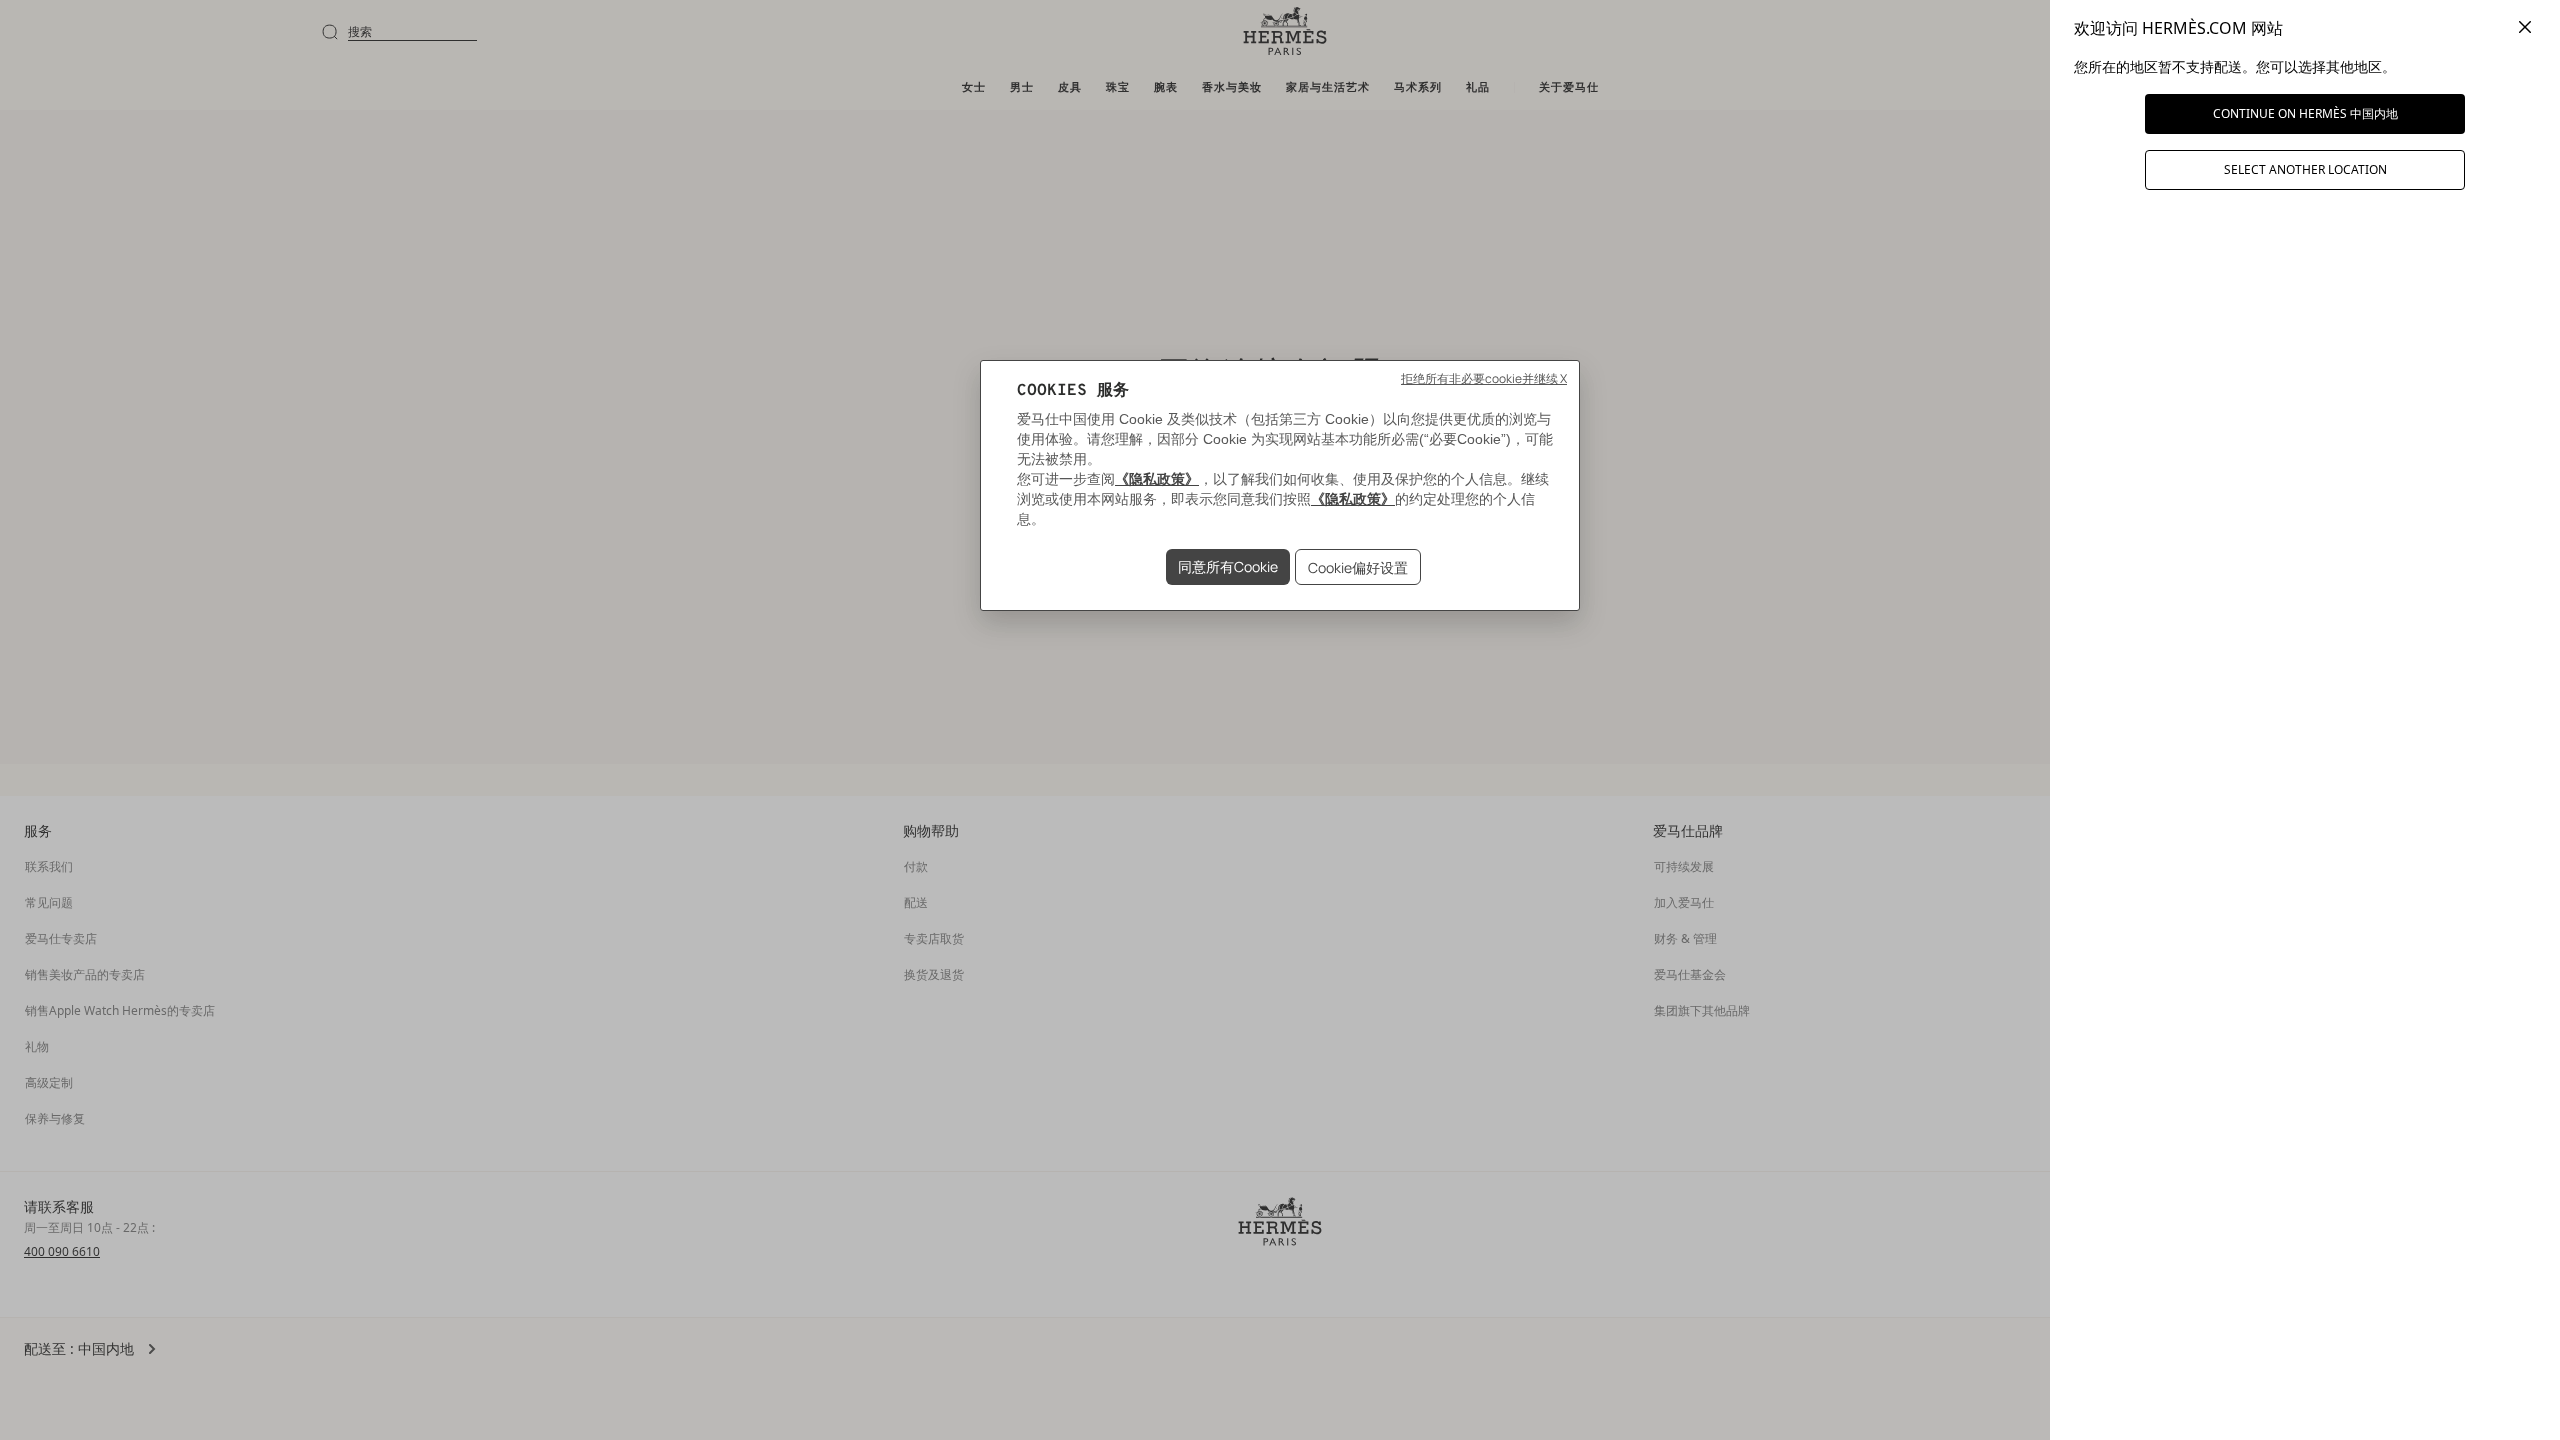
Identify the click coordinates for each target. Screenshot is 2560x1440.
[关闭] (2525, 28)
